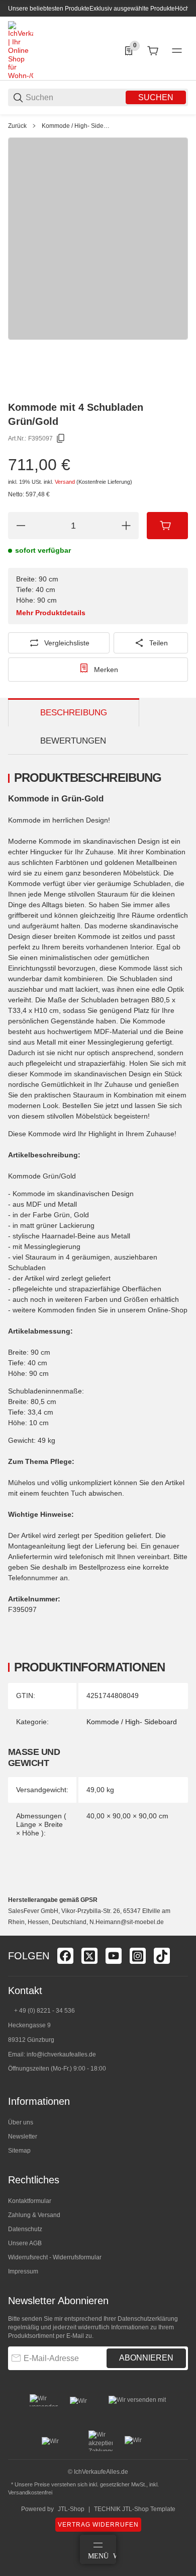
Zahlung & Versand (34, 2215)
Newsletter (23, 2137)
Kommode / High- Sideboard (77, 126)
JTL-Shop (71, 2509)
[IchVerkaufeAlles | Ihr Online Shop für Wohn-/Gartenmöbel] (21, 50)
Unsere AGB (25, 2243)
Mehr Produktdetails (51, 613)
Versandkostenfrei (30, 2492)
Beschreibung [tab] (74, 713)
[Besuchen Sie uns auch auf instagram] (138, 1956)
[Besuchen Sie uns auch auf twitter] (89, 1956)
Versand (66, 482)
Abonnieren (146, 2358)
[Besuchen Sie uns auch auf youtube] (114, 1956)
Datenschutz (25, 2229)
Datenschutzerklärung (148, 2319)
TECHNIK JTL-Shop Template (135, 2509)
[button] (180, 1932)
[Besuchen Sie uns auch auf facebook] (65, 1956)
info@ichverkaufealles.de (61, 2054)
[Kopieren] (61, 438)
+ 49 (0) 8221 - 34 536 (44, 2011)
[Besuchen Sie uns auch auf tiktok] (162, 1956)
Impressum (23, 2271)
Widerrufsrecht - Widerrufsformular (55, 2257)
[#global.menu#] (177, 51)
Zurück (17, 126)
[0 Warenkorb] (153, 51)
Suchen (156, 97)
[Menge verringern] (21, 526)
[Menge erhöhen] (126, 526)
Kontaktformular (30, 2201)
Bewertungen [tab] (73, 741)
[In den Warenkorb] (167, 526)
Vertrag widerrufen (98, 2525)
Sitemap (19, 2151)
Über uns (21, 2122)
